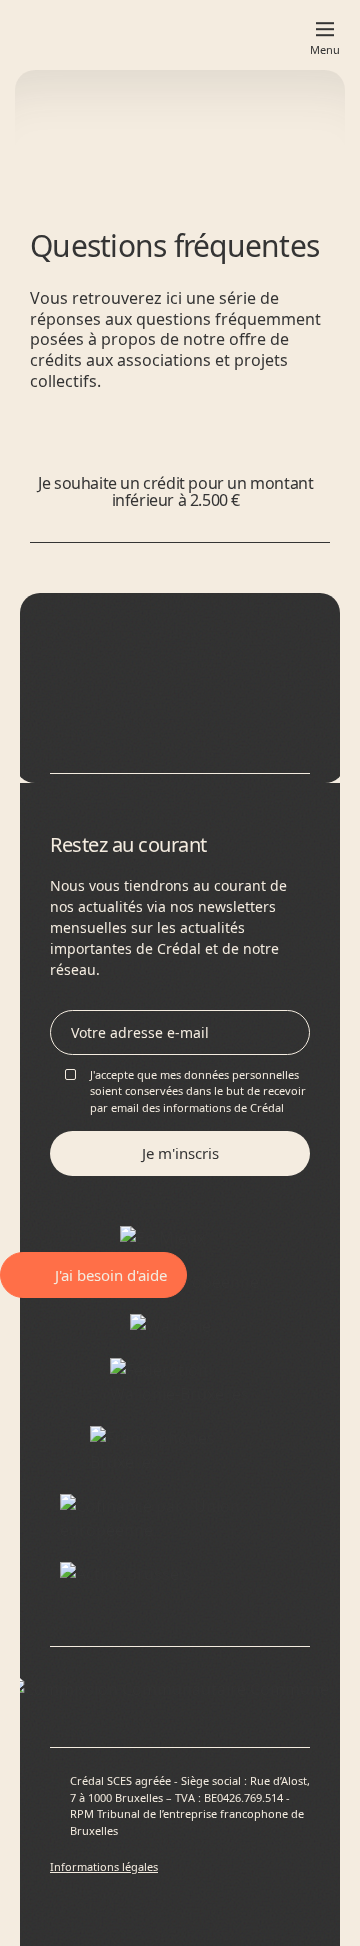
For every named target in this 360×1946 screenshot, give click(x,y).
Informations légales (104, 1866)
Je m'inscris (180, 1153)
